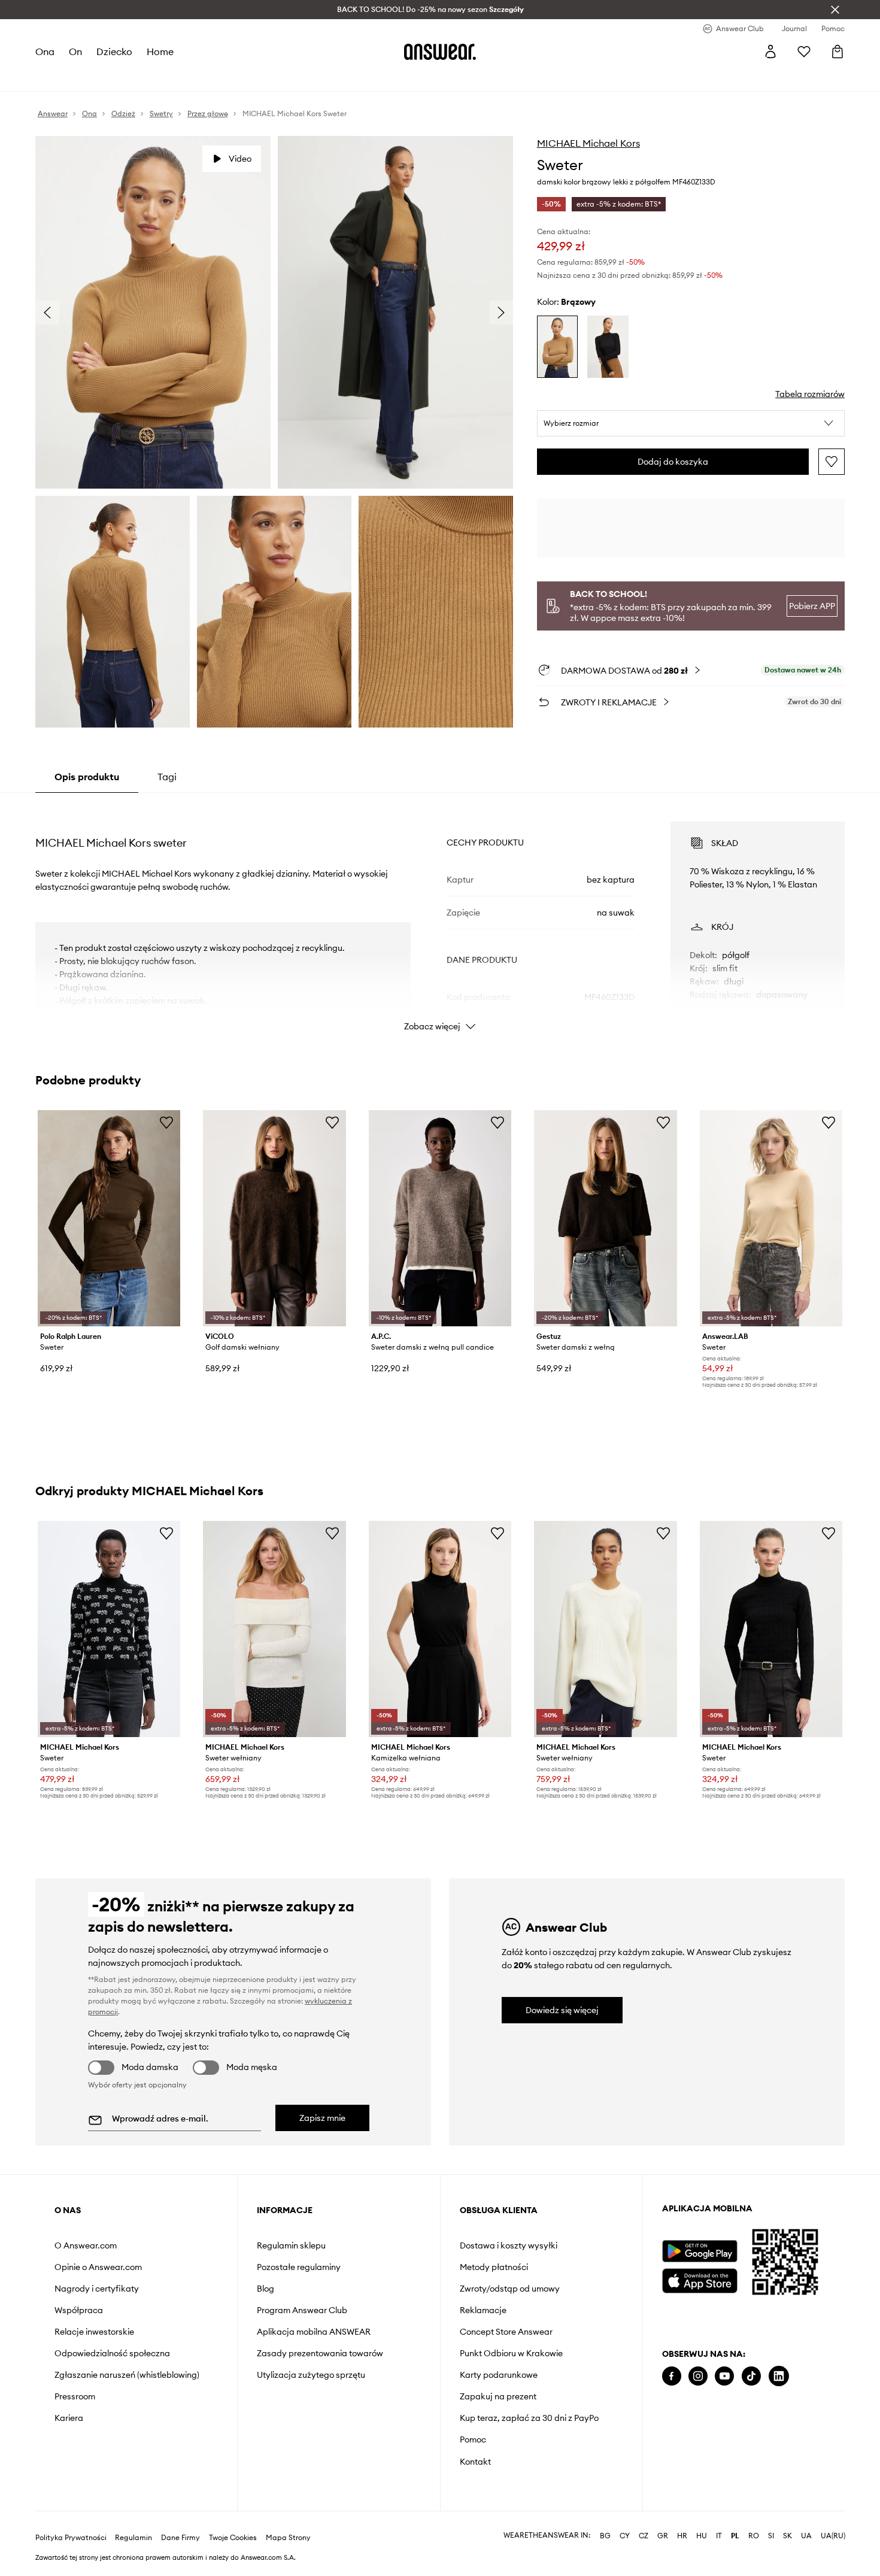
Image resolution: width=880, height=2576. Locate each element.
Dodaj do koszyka (673, 462)
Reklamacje (483, 2310)
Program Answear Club (302, 2310)
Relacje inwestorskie (94, 2332)
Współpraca (79, 2310)
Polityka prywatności (71, 2538)
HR (682, 2536)
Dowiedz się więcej (562, 2010)
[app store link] (700, 2279)
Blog (265, 2289)
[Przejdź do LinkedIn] (779, 2376)
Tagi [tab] (167, 777)
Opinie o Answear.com (98, 2267)
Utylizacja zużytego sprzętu (311, 2375)
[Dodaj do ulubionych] (832, 462)
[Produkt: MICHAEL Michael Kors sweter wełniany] (274, 1629)
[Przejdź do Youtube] (724, 2376)
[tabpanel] (440, 916)
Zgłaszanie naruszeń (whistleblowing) (127, 2375)
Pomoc (473, 2439)
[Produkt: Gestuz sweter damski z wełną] (605, 1218)
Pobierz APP (812, 606)
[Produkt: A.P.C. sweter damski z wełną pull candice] (440, 1218)
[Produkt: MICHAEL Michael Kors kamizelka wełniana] (440, 1629)
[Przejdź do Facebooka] (672, 2376)
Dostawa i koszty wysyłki (509, 2245)
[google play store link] (700, 2251)
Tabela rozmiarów (810, 394)
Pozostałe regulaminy (299, 2267)
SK (788, 2536)
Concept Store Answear (506, 2332)
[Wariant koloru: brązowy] (558, 347)
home (160, 51)
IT (719, 2536)
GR (663, 2536)
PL (735, 2536)
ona (45, 51)
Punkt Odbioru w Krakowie (511, 2353)
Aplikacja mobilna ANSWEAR (314, 2332)
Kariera (69, 2418)
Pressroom (75, 2396)
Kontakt (475, 2462)
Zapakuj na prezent (498, 2396)
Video (240, 159)
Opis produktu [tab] (87, 777)
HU (702, 2536)
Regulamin (133, 2538)
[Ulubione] (804, 51)
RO (754, 2536)
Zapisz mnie (322, 2118)
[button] (691, 423)
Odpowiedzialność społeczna (112, 2353)
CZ (644, 2536)
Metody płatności (494, 2267)
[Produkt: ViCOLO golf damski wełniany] (274, 1218)
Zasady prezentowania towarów (320, 2353)
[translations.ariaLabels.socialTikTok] (751, 2376)
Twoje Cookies (233, 2538)
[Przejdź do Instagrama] (698, 2376)
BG (605, 2536)
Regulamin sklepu (291, 2245)
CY (625, 2536)
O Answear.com (86, 2245)
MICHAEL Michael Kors (588, 143)
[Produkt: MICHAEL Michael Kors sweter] (109, 1629)
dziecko (114, 51)
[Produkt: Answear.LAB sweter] (771, 1218)
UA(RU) (833, 2536)
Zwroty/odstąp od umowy (510, 2289)
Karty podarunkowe (499, 2375)
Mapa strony (288, 2538)
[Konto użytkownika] (770, 51)
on (75, 51)
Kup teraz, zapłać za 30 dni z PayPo (529, 2418)
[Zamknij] (835, 10)
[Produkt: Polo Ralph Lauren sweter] (109, 1218)
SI (771, 2536)
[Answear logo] (440, 51)
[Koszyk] (837, 51)
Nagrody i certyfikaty (97, 2289)
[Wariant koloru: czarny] (608, 347)
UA (806, 2536)
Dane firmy (180, 2538)
